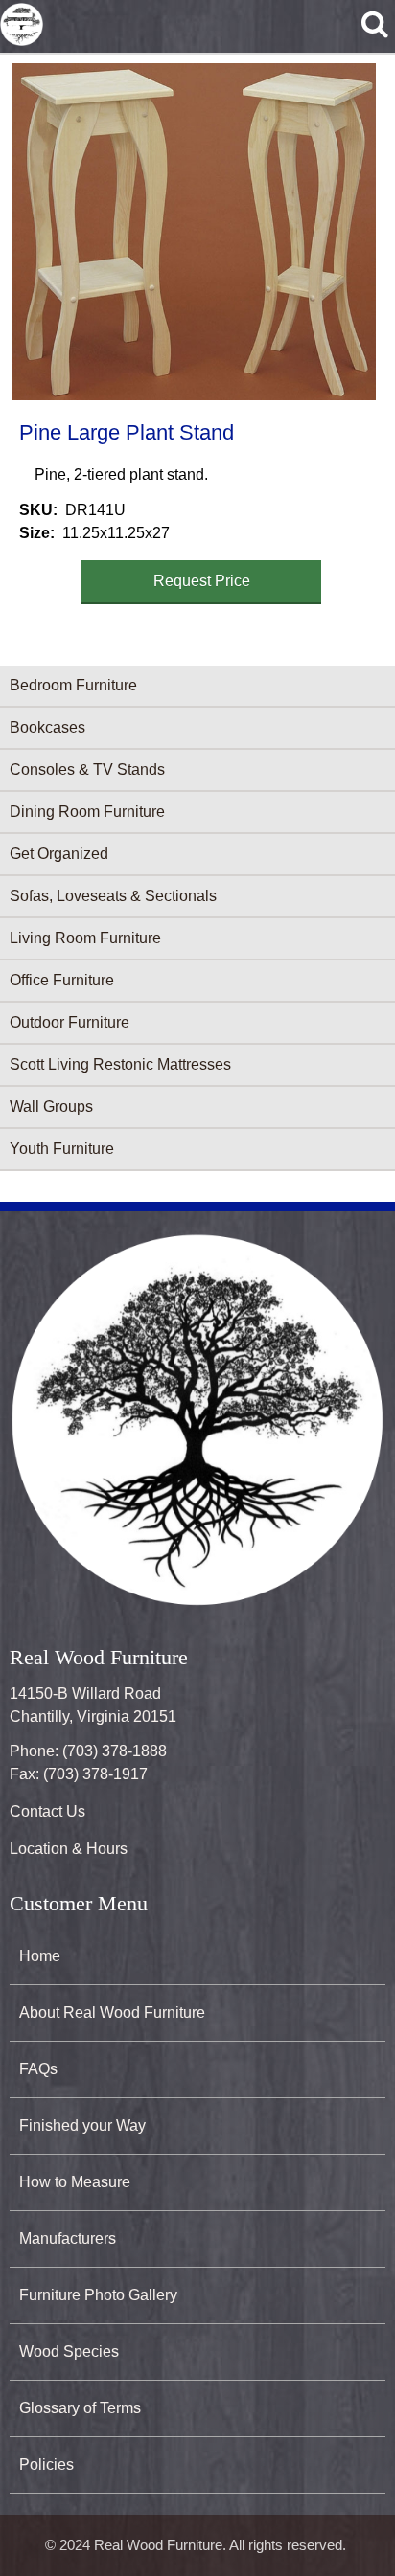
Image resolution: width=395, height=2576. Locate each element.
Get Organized (59, 854)
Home (40, 1956)
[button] (194, 232)
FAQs (38, 2069)
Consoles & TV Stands (87, 769)
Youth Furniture (62, 1149)
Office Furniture (62, 980)
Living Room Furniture (85, 938)
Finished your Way (82, 2125)
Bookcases (47, 727)
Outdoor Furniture (70, 1022)
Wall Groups (51, 1107)
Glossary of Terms (80, 2408)
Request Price (202, 581)
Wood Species (69, 2351)
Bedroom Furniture (73, 685)
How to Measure (75, 2182)
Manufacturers (68, 2238)
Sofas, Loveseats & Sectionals (113, 896)
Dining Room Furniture (87, 812)
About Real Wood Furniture (112, 2012)
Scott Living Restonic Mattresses (120, 1064)
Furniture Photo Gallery (98, 2295)
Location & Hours (69, 1849)
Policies (46, 2464)
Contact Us (47, 1811)
